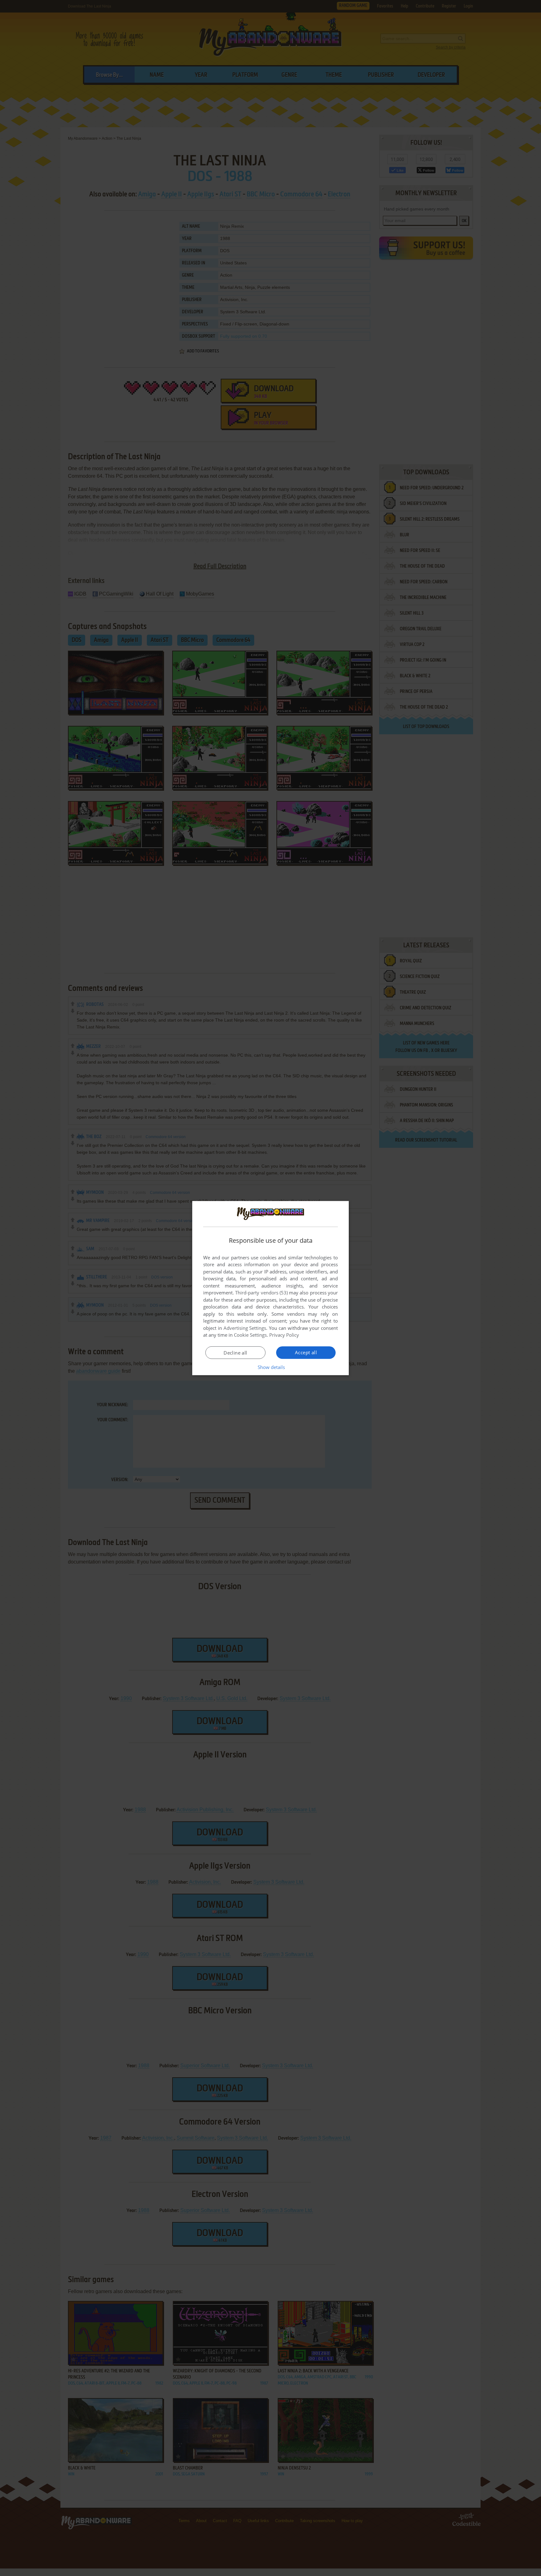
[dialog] (270, 1288)
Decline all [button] (235, 1353)
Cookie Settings (250, 1335)
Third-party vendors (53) (261, 1293)
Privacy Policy (284, 1335)
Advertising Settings (245, 1328)
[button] (271, 1367)
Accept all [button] (306, 1352)
